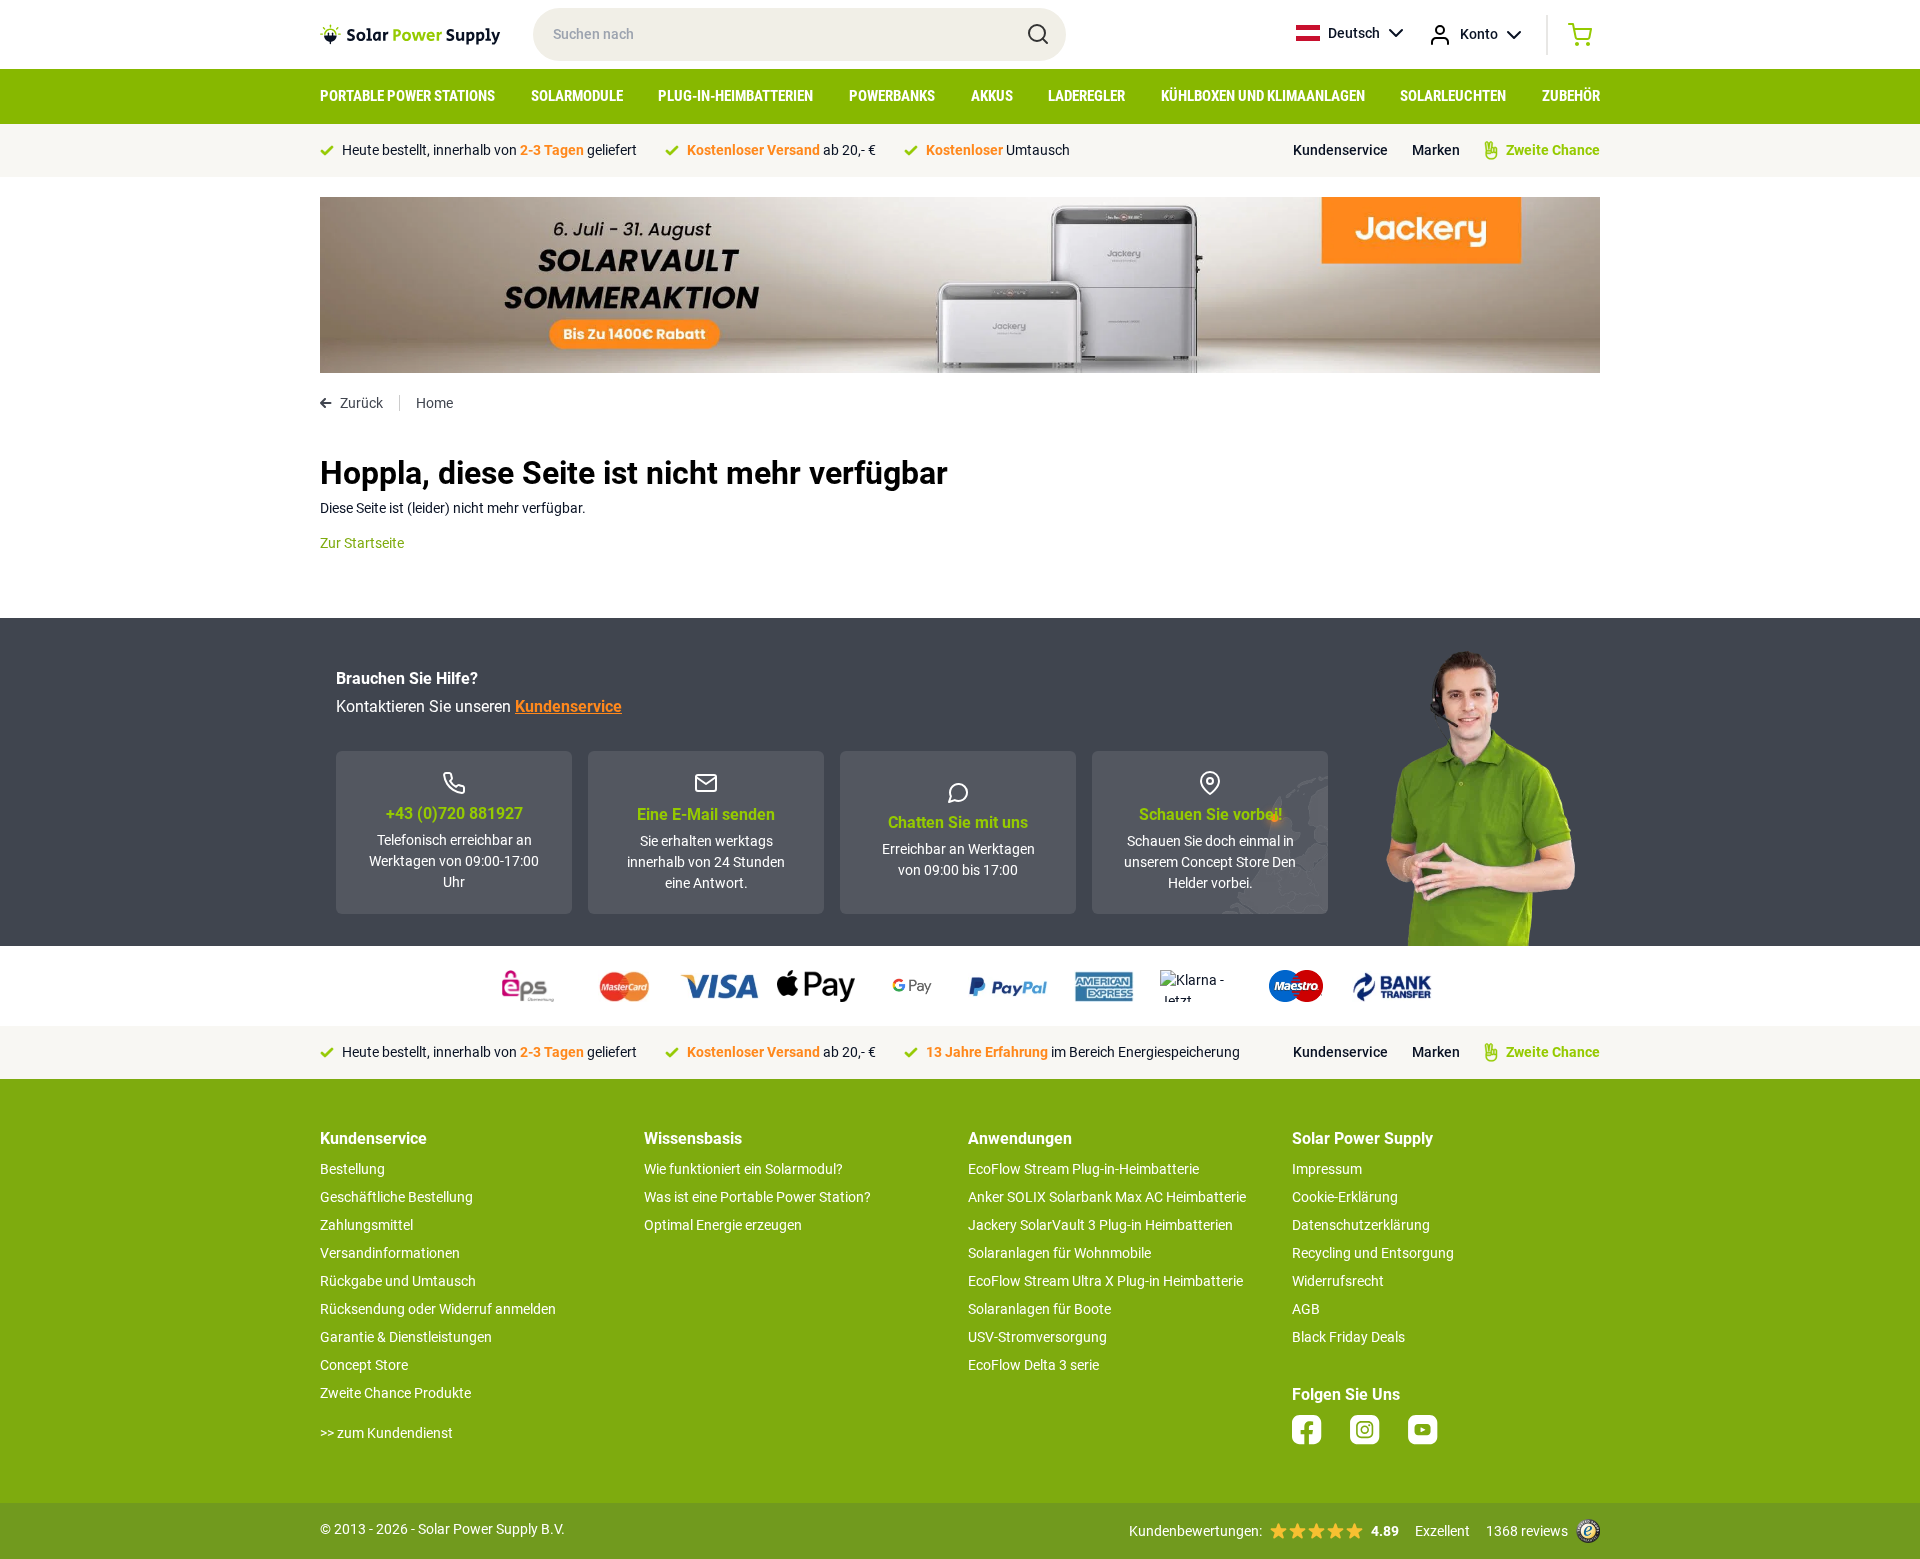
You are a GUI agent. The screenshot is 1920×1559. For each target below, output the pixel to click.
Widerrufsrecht (1338, 1281)
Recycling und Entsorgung (1373, 1253)
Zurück (361, 403)
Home (434, 403)
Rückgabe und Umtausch (398, 1281)
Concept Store (364, 1365)
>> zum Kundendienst (386, 1433)
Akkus (992, 96)
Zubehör (1571, 96)
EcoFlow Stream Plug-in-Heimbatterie (1083, 1169)
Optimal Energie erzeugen (723, 1225)
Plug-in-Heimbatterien (735, 96)
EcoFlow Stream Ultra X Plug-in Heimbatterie (1105, 1281)
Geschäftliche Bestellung (396, 1197)
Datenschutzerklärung (1361, 1225)
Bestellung (352, 1169)
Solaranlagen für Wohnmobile (1059, 1253)
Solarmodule (577, 96)
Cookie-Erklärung (1345, 1197)
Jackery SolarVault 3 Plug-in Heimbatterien (1100, 1225)
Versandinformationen (390, 1253)
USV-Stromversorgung (1037, 1337)
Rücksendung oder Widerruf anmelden (438, 1309)
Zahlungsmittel (366, 1225)
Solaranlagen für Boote (1039, 1309)
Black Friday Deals (1348, 1337)
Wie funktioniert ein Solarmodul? (743, 1169)
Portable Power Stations (407, 96)
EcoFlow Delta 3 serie (1033, 1365)
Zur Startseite (362, 543)
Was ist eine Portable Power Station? (757, 1197)
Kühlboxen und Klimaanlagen (1263, 96)
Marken (1436, 150)
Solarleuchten (1453, 96)
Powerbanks (892, 96)
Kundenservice (1340, 150)
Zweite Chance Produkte (395, 1393)
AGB (1306, 1309)
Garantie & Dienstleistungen (406, 1337)
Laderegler (1086, 96)
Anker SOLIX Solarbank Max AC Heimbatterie (1107, 1197)
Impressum (1327, 1169)
